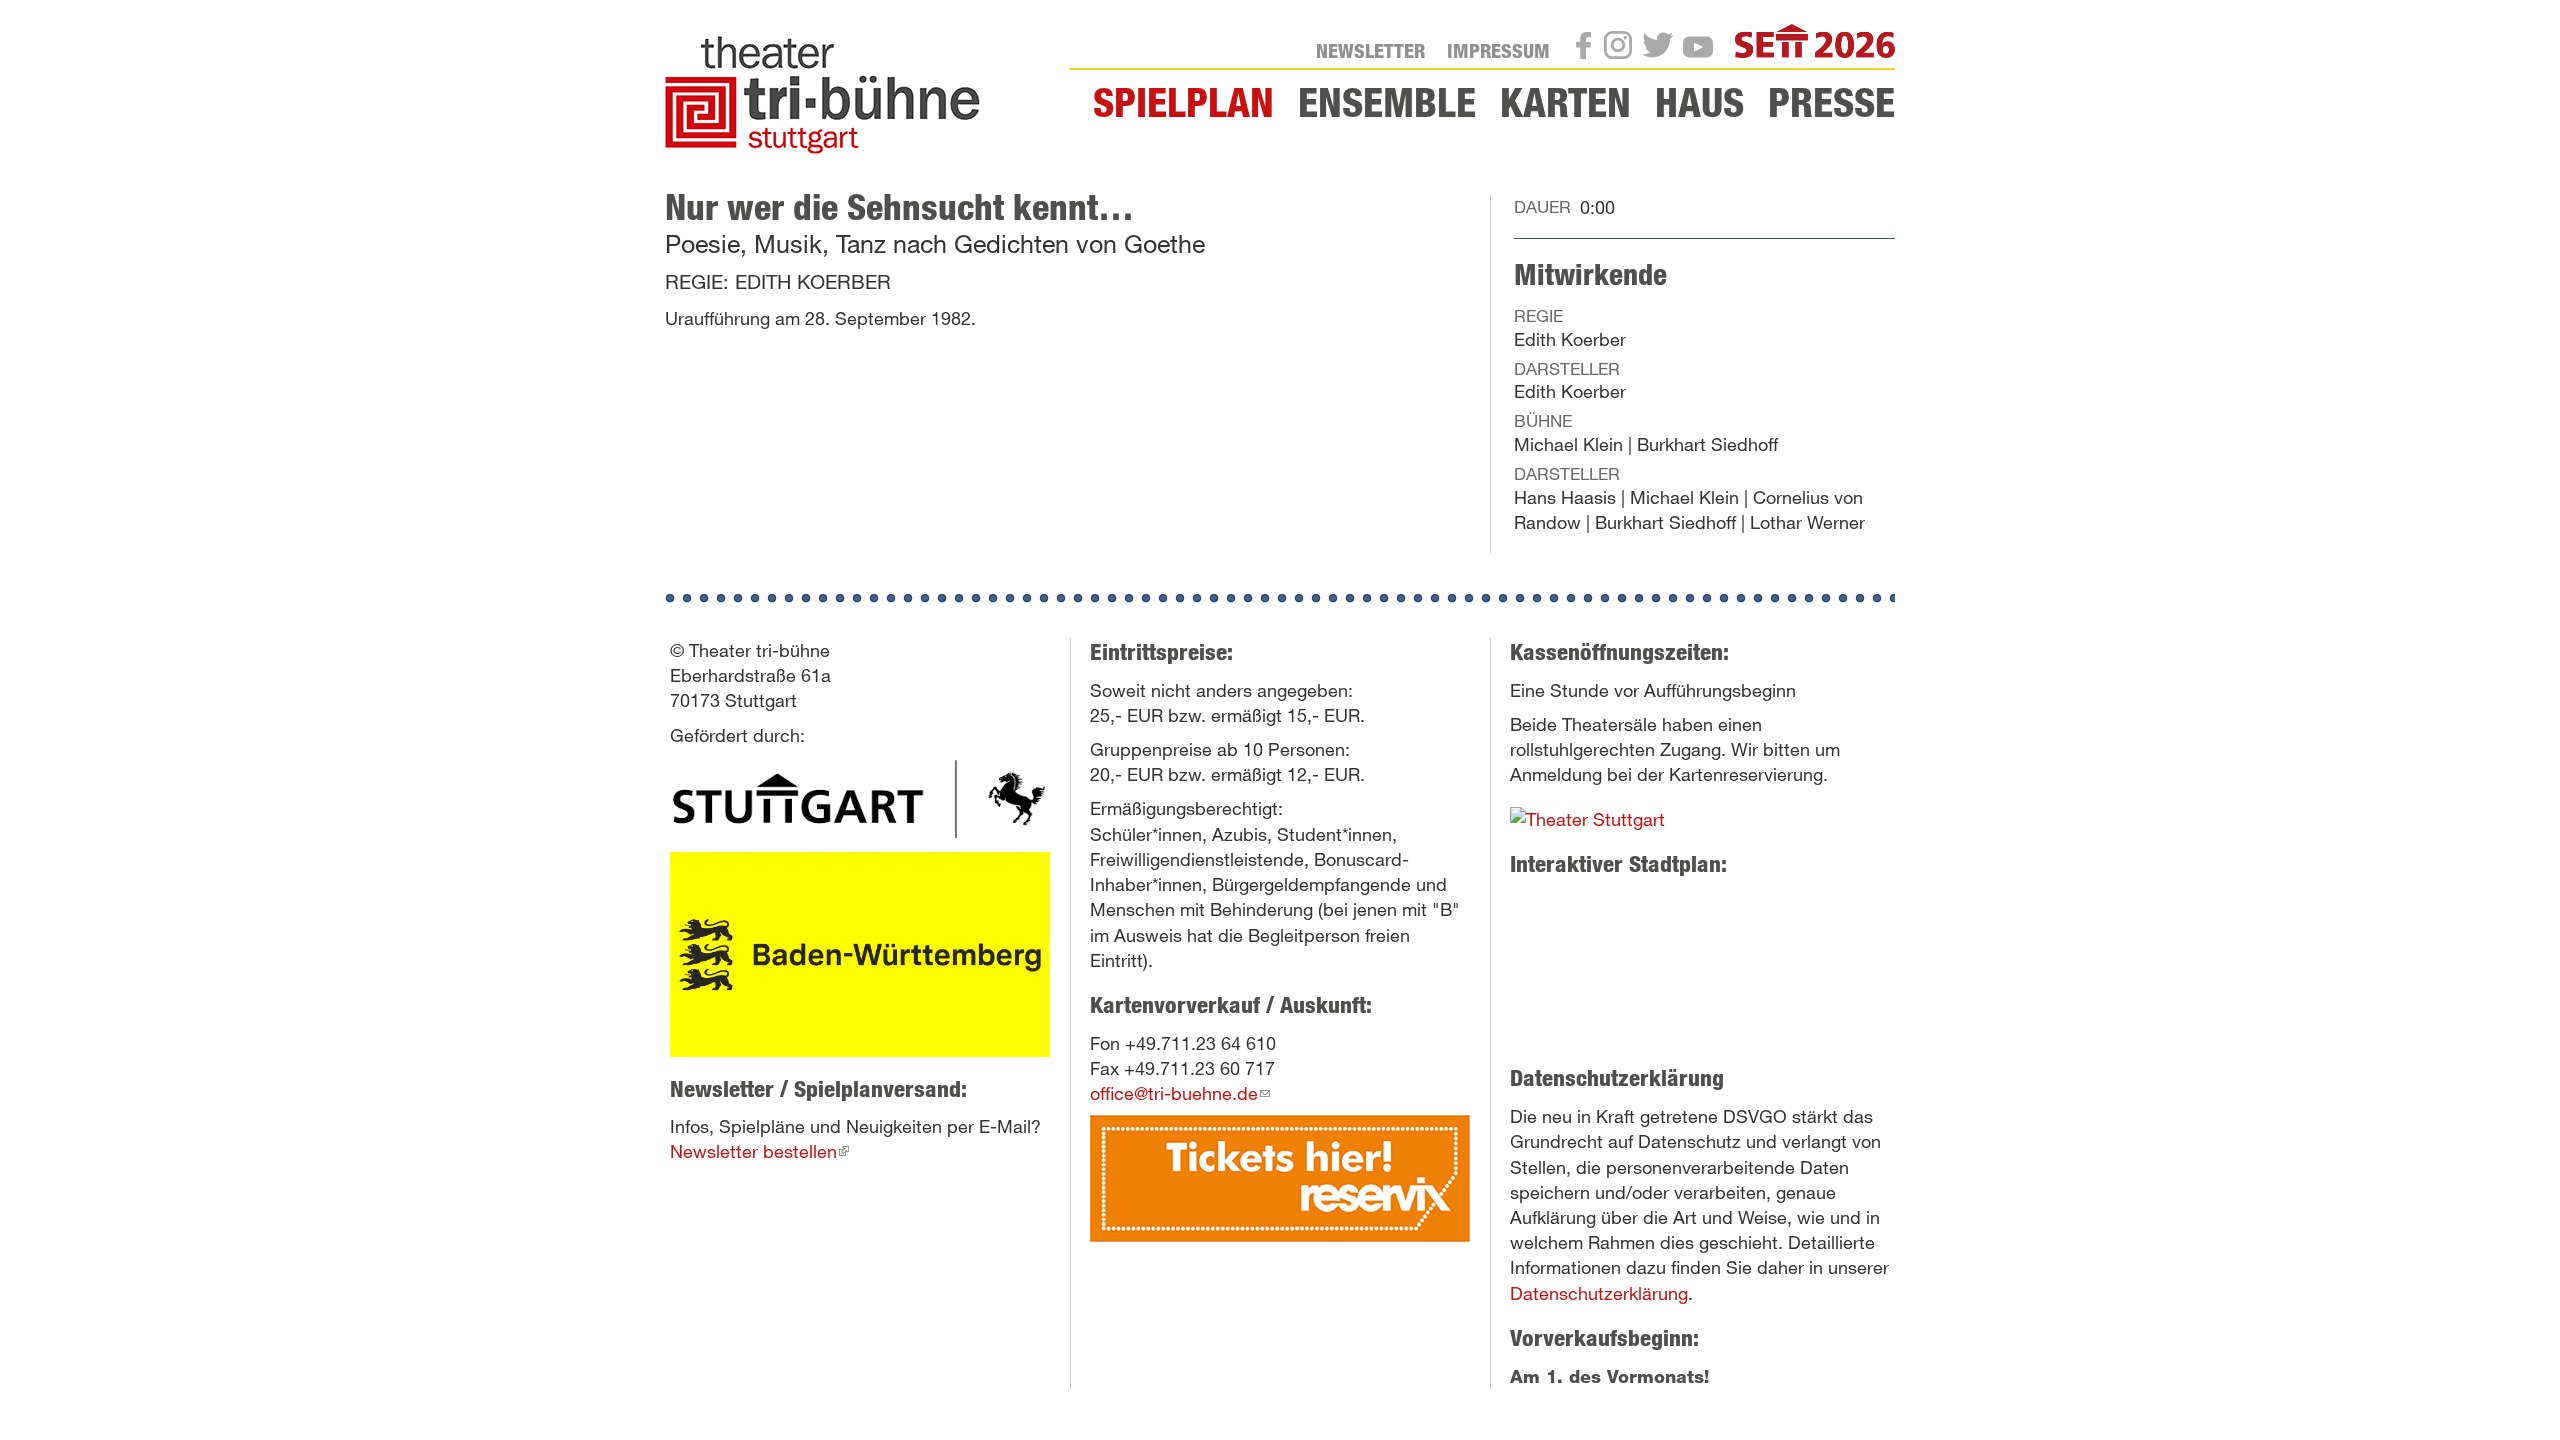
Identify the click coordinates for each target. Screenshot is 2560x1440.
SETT (1874, 44)
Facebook (1589, 49)
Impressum (1498, 50)
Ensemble (1387, 102)
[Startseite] (830, 95)
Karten (1565, 102)
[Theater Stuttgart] (860, 798)
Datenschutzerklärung (1599, 1293)
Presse (1831, 102)
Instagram (1624, 49)
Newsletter (1370, 50)
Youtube (1704, 51)
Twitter (1664, 49)
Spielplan (1183, 102)
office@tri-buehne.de (1180, 1093)
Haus (1699, 102)
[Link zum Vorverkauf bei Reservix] (1280, 1176)
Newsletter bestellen (759, 1151)
